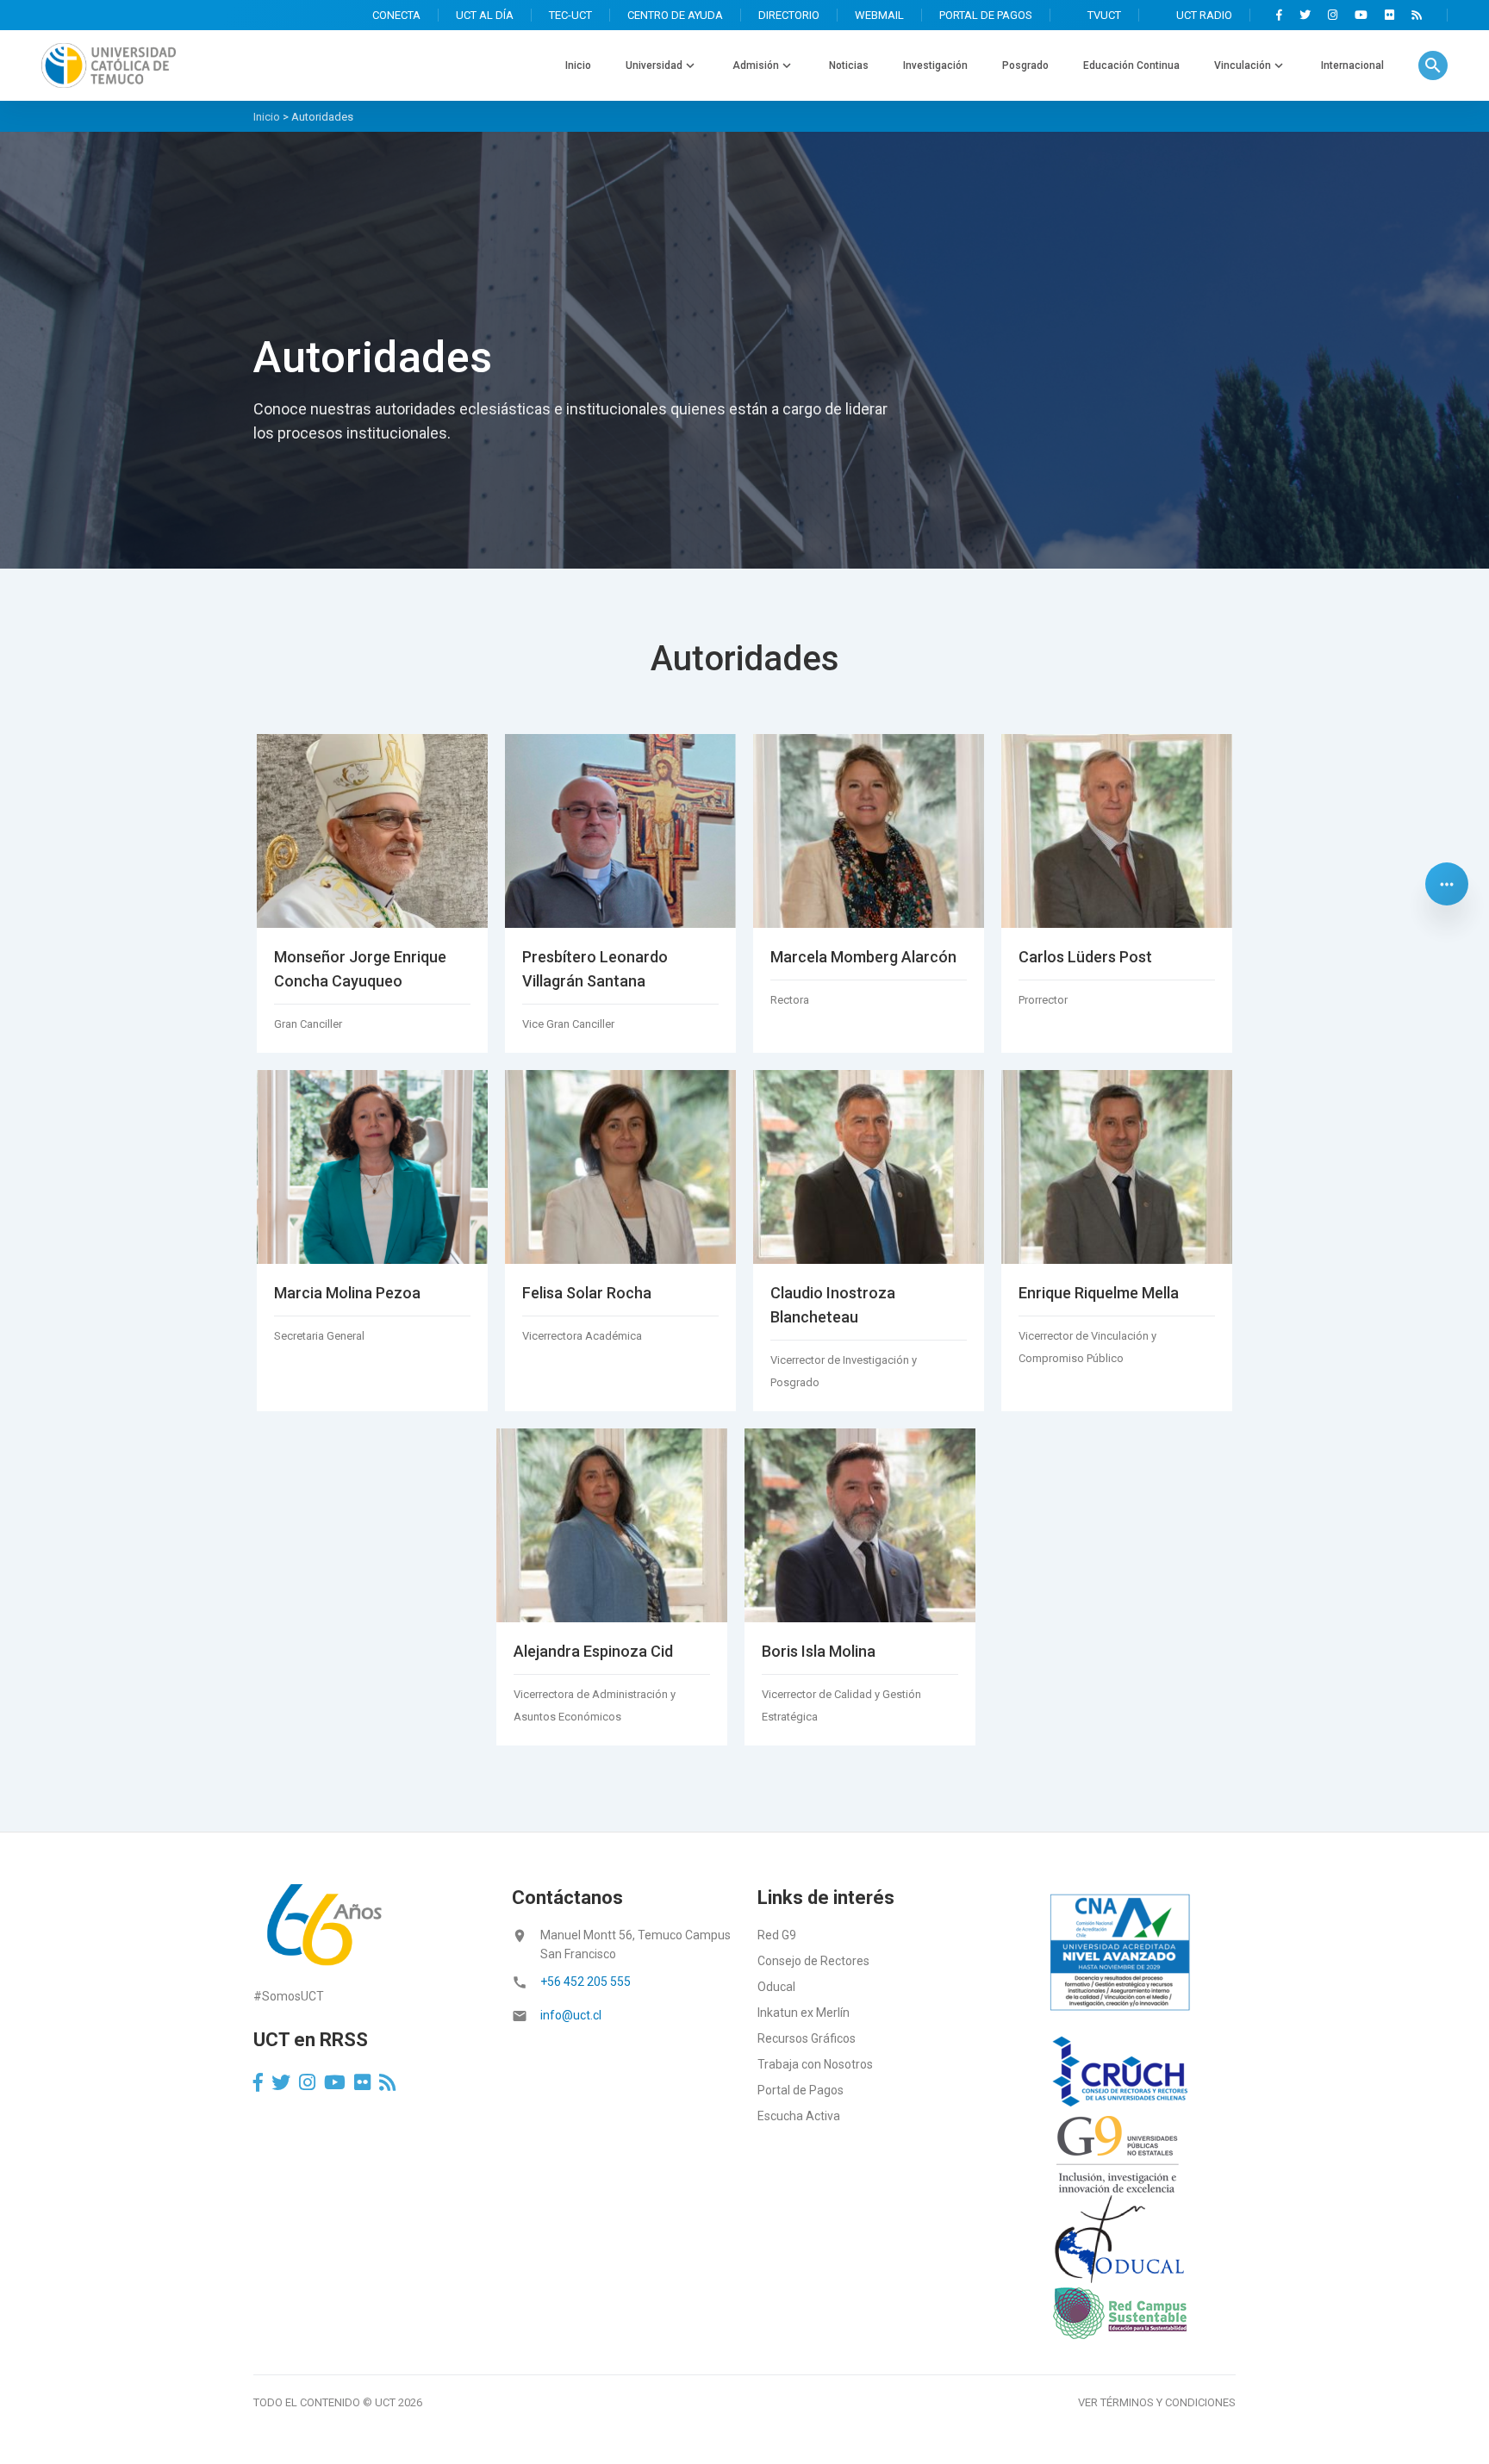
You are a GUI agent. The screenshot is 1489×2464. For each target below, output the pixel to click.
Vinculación (1243, 65)
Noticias (849, 65)
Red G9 (777, 1935)
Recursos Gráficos (807, 2038)
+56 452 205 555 (586, 1982)
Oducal (776, 1987)
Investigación (935, 65)
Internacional (1352, 65)
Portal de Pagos (801, 2090)
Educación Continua (1131, 65)
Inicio (578, 65)
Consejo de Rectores (813, 1961)
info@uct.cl (571, 2015)
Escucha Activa (799, 2116)
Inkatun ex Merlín (804, 2013)
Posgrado (1025, 65)
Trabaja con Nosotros (815, 2064)
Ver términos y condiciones (1157, 2402)
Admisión (756, 65)
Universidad (654, 65)
